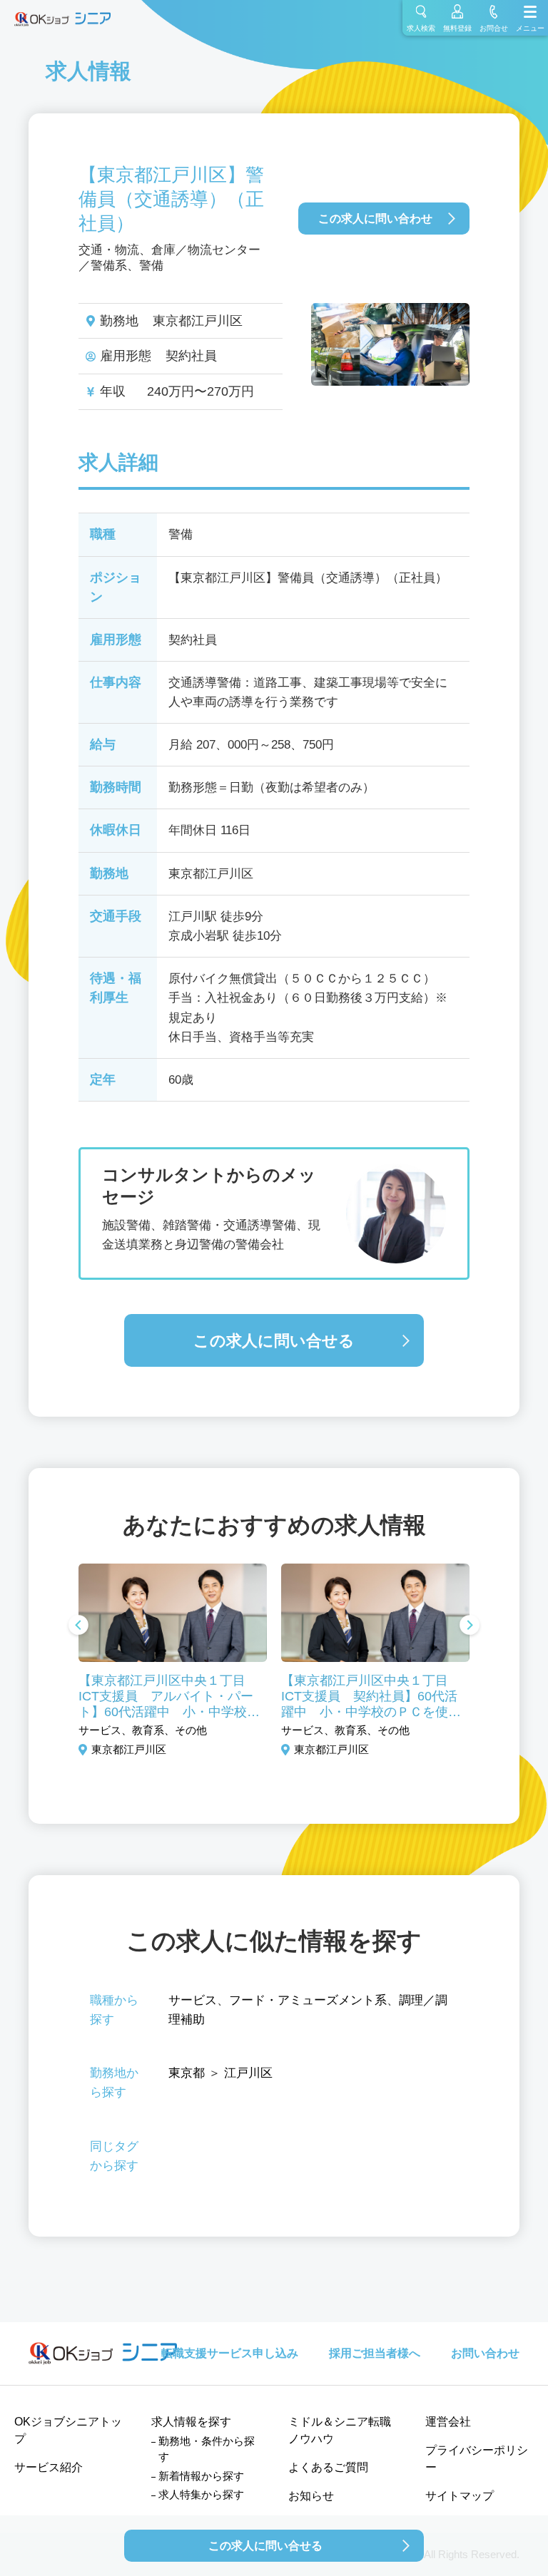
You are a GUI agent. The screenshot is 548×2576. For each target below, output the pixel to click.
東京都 (187, 2073)
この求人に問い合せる (274, 1341)
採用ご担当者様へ (375, 2353)
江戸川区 (248, 2073)
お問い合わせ (485, 2353)
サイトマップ (460, 2496)
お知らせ (311, 2496)
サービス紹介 (49, 2467)
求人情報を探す (191, 2422)
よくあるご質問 (328, 2467)
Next (470, 1626)
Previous (78, 1626)
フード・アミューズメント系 (308, 2000)
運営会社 (448, 2422)
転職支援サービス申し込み (230, 2353)
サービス (193, 2000)
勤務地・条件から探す (207, 2449)
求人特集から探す (201, 2494)
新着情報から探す (201, 2476)
